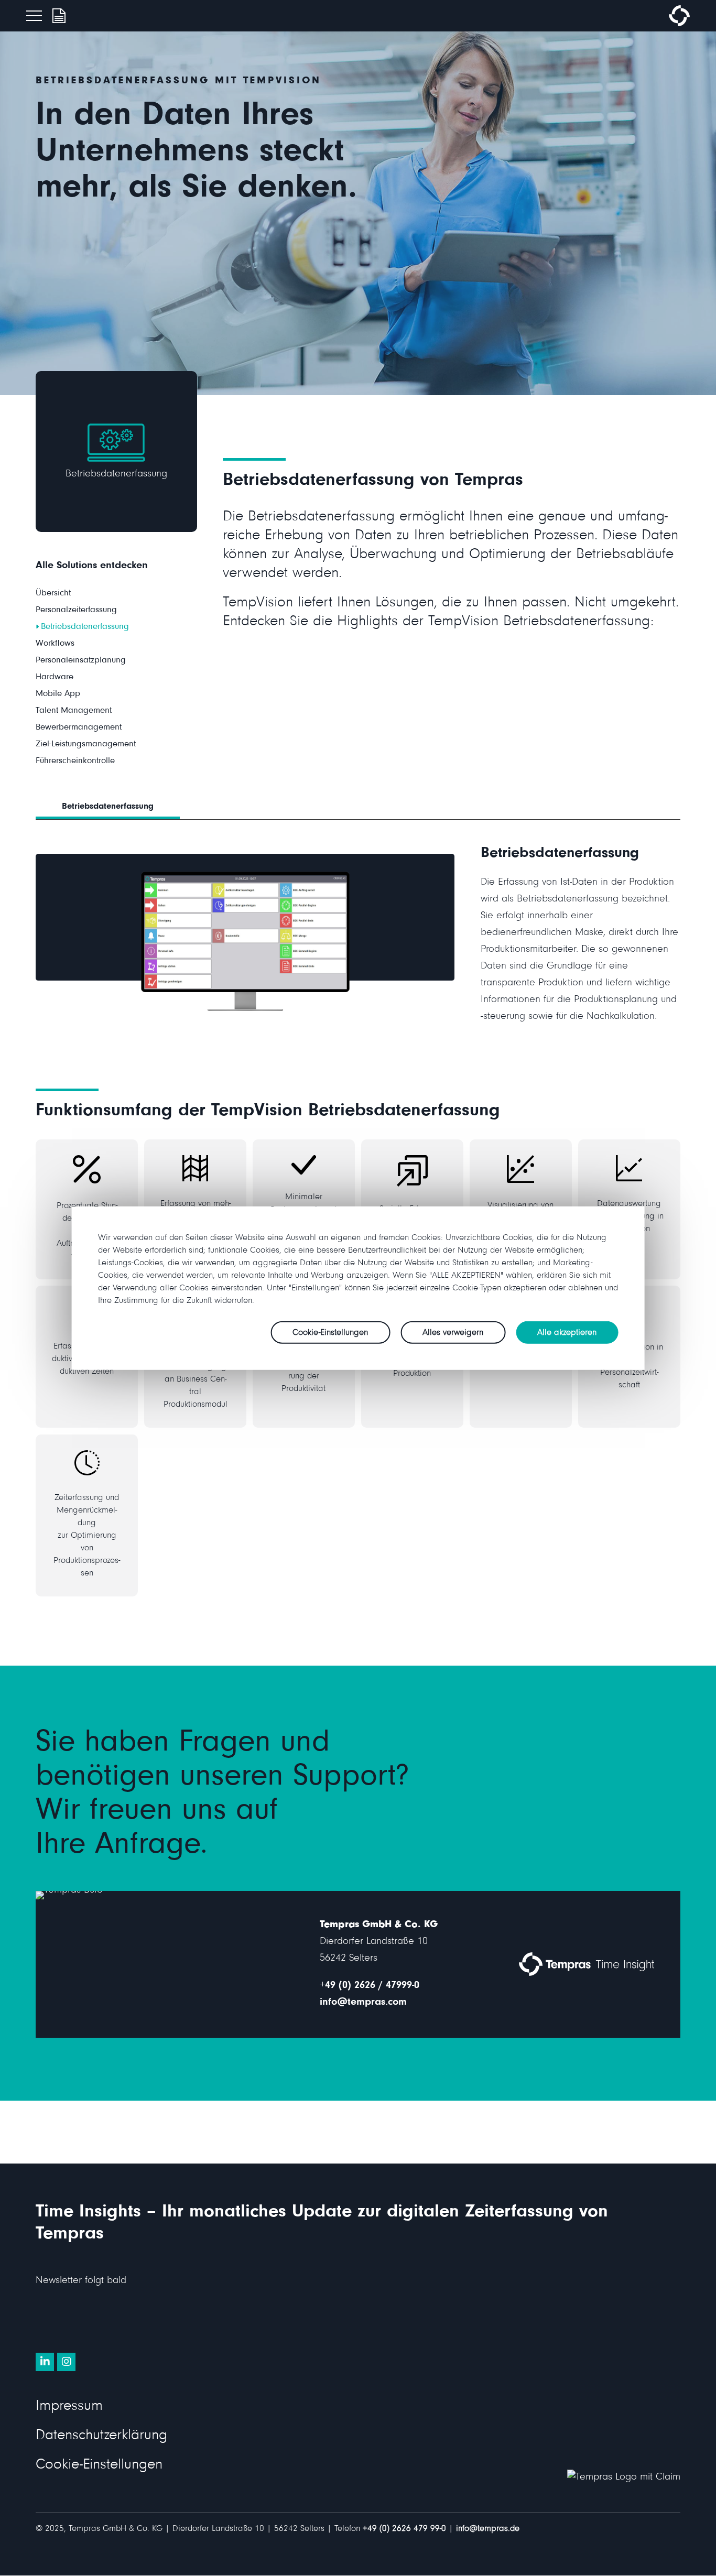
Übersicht (53, 594)
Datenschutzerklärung (101, 2437)
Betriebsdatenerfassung (85, 628)
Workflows (55, 644)
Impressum (69, 2407)
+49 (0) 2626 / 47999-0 (370, 1986)
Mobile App (58, 695)
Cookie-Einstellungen (99, 2466)
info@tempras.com (363, 2003)
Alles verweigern (453, 1334)
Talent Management (74, 711)
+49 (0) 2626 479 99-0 (404, 2530)
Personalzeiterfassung (76, 611)
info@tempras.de (488, 2530)
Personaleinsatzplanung (81, 661)
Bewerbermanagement (79, 728)
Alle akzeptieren (567, 1334)
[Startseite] (679, 25)
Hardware (55, 678)
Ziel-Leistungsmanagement (86, 745)
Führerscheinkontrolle (75, 762)
